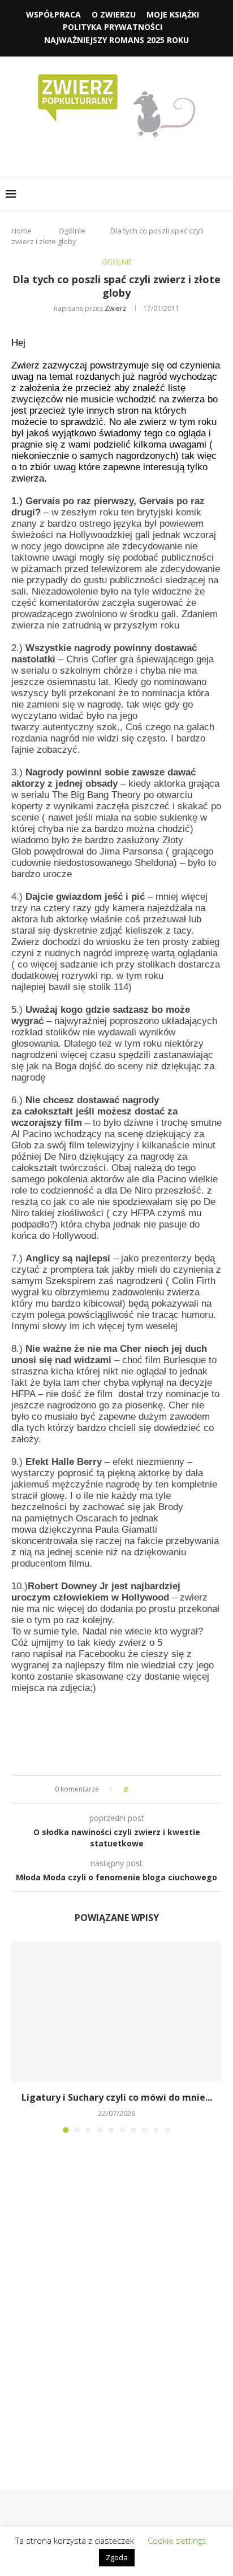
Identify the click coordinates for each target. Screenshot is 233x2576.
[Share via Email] (178, 1790)
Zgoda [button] (117, 2557)
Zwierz (115, 308)
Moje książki (173, 14)
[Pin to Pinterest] (168, 1790)
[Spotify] (141, 155)
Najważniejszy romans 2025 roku (116, 40)
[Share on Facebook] (146, 1790)
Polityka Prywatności (113, 27)
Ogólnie (72, 231)
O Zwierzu (114, 14)
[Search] (222, 194)
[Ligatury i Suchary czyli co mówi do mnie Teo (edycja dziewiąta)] (116, 2011)
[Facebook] (93, 155)
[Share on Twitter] (157, 1790)
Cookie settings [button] (177, 2540)
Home (21, 231)
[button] (21, 2036)
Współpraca (53, 14)
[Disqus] (116, 2295)
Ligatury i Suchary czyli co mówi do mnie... (117, 2097)
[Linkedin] (125, 155)
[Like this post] (134, 1790)
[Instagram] (109, 155)
